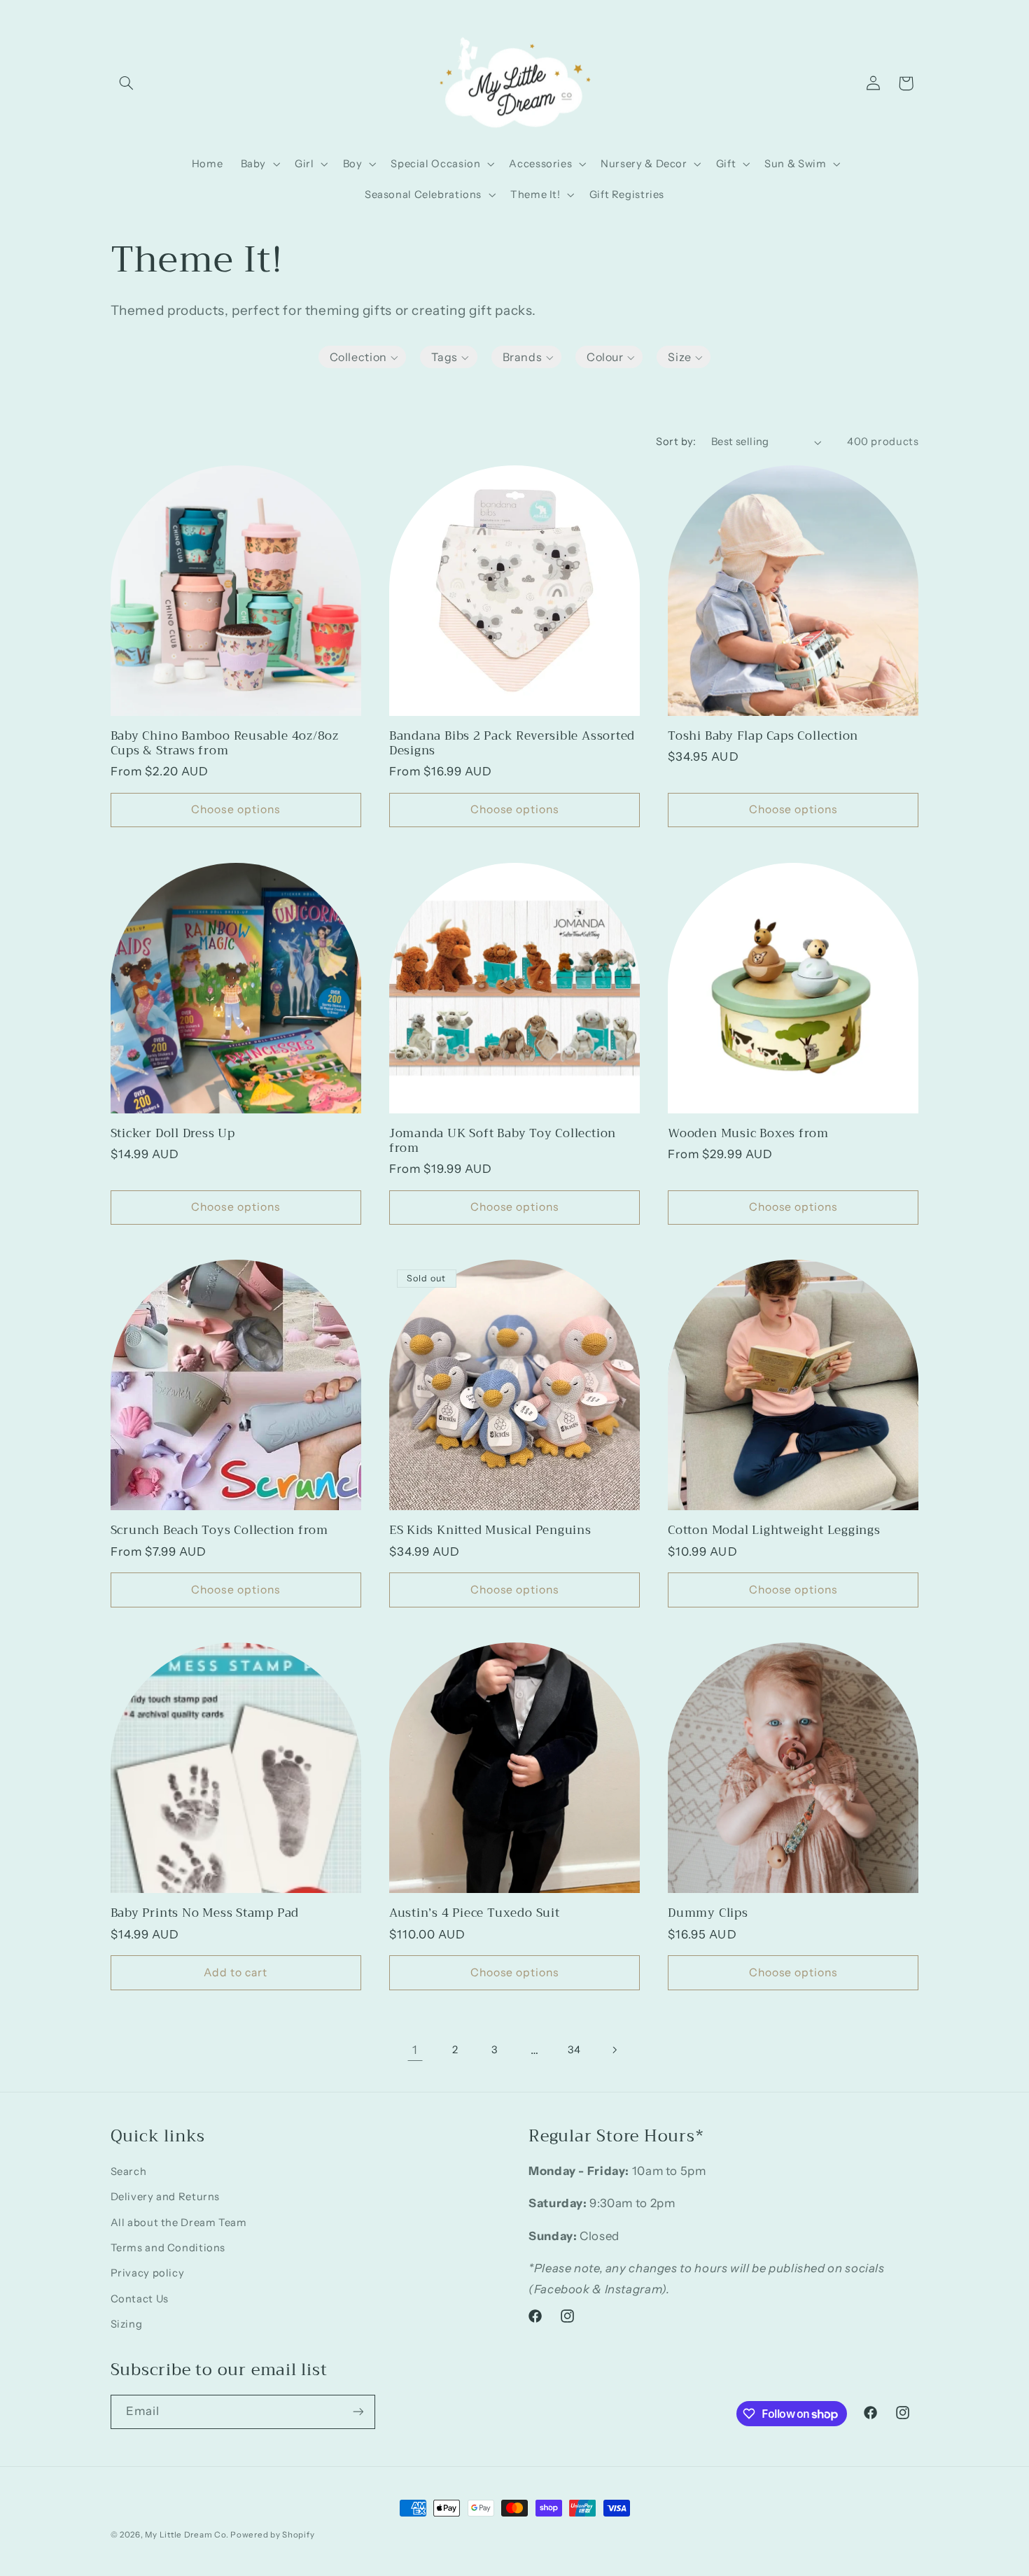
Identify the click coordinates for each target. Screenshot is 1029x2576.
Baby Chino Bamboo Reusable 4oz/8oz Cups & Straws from (225, 743)
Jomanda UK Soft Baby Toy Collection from (503, 1141)
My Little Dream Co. (188, 2535)
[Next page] (614, 2050)
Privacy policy (148, 2273)
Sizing (127, 2324)
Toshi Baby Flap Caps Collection (763, 736)
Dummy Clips (708, 1913)
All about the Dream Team (179, 2223)
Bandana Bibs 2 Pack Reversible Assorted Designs (512, 743)
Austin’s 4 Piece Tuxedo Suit (475, 1913)
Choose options (236, 809)
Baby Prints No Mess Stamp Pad (205, 1913)
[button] (127, 83)
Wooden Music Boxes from (748, 1133)
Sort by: (676, 442)
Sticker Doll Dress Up (173, 1133)
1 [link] (415, 2050)
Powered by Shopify (272, 2535)
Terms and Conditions (168, 2248)
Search (129, 2172)
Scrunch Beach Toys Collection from (220, 1530)
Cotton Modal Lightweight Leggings (774, 1530)
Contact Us (140, 2299)
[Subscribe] (358, 2412)
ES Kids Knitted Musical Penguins (490, 1530)
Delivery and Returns (166, 2197)
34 (574, 2050)
